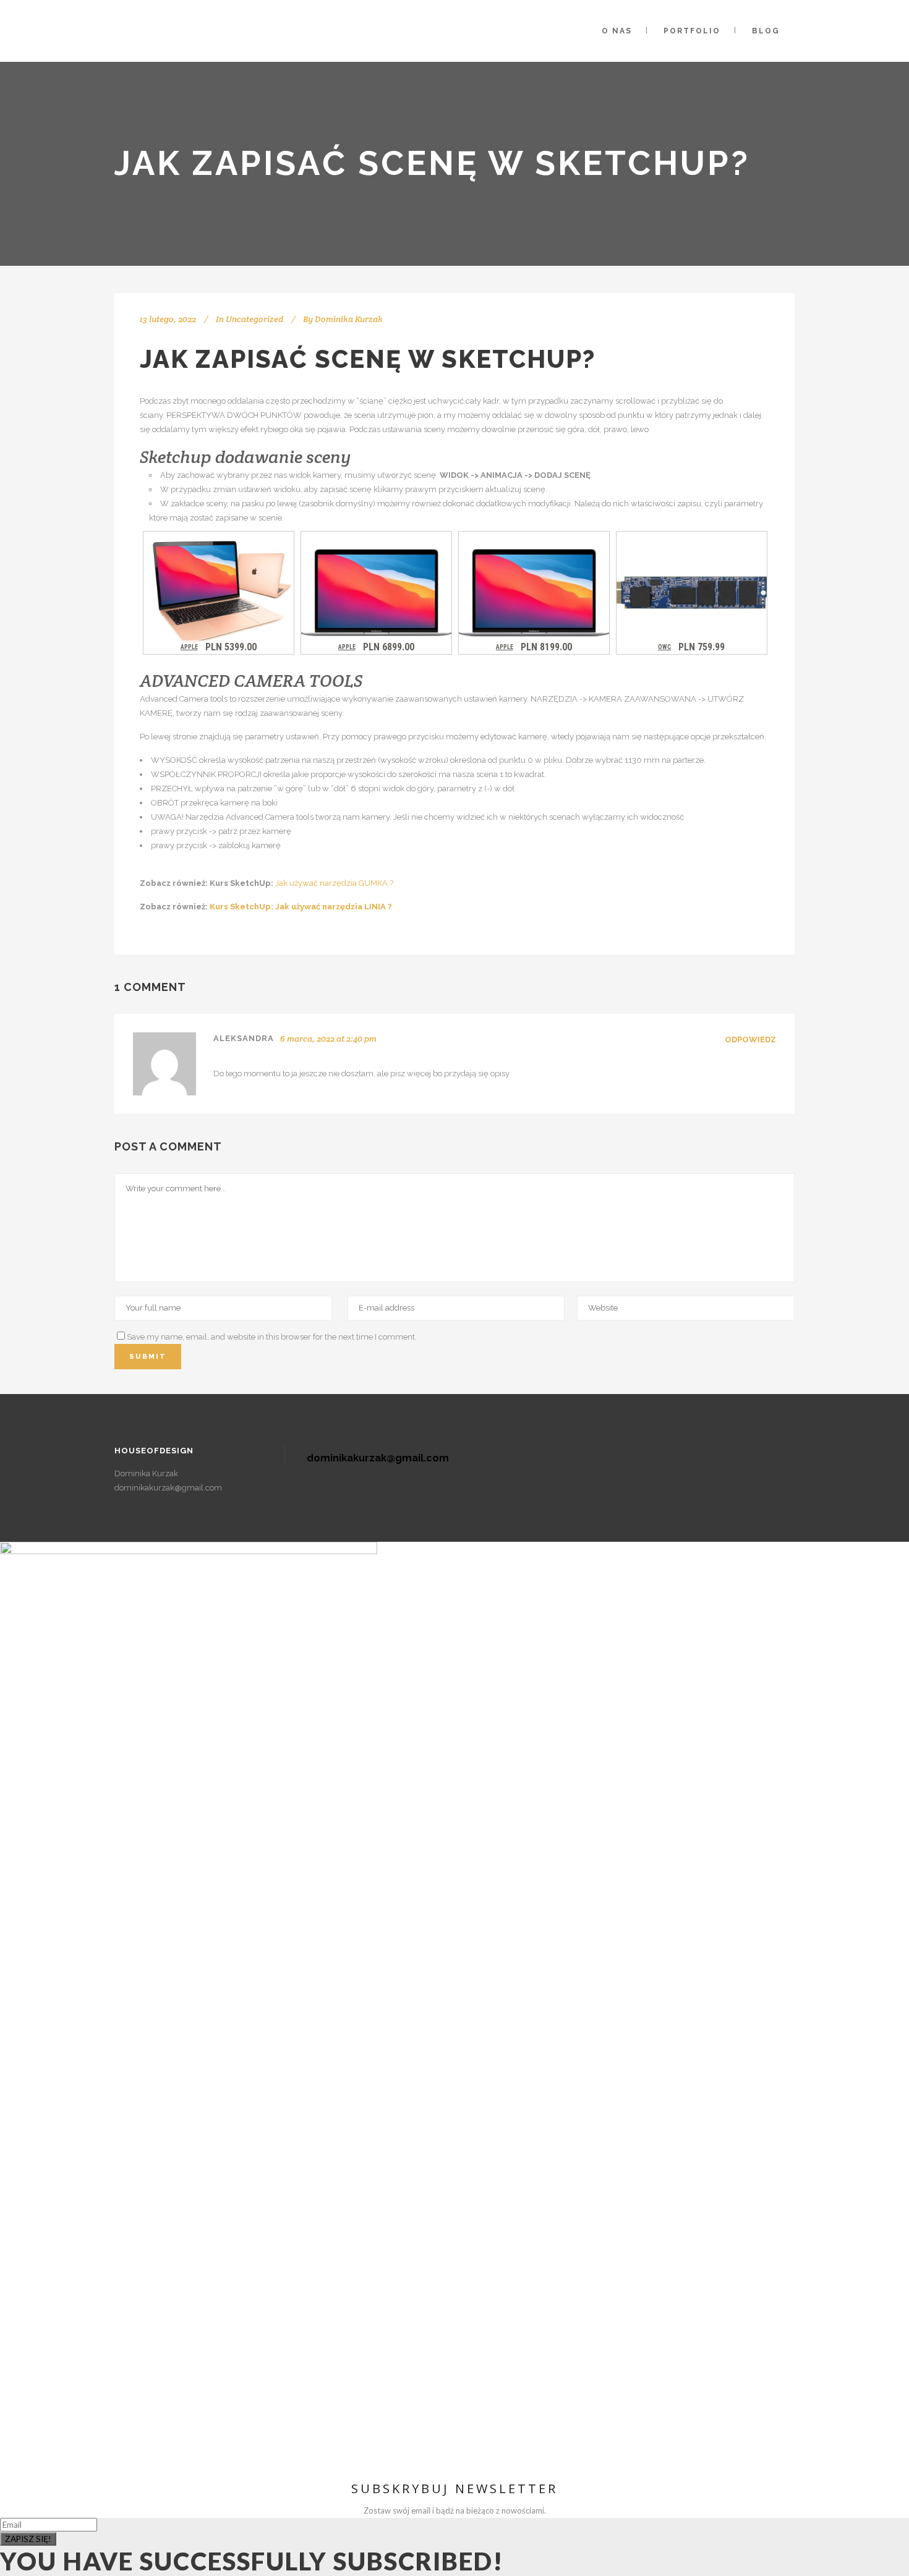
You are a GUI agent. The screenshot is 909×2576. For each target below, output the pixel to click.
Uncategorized (254, 319)
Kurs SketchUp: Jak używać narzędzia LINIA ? (301, 907)
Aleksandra (244, 1038)
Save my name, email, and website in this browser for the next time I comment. (272, 1337)
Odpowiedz (750, 1039)
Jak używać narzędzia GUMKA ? (335, 883)
